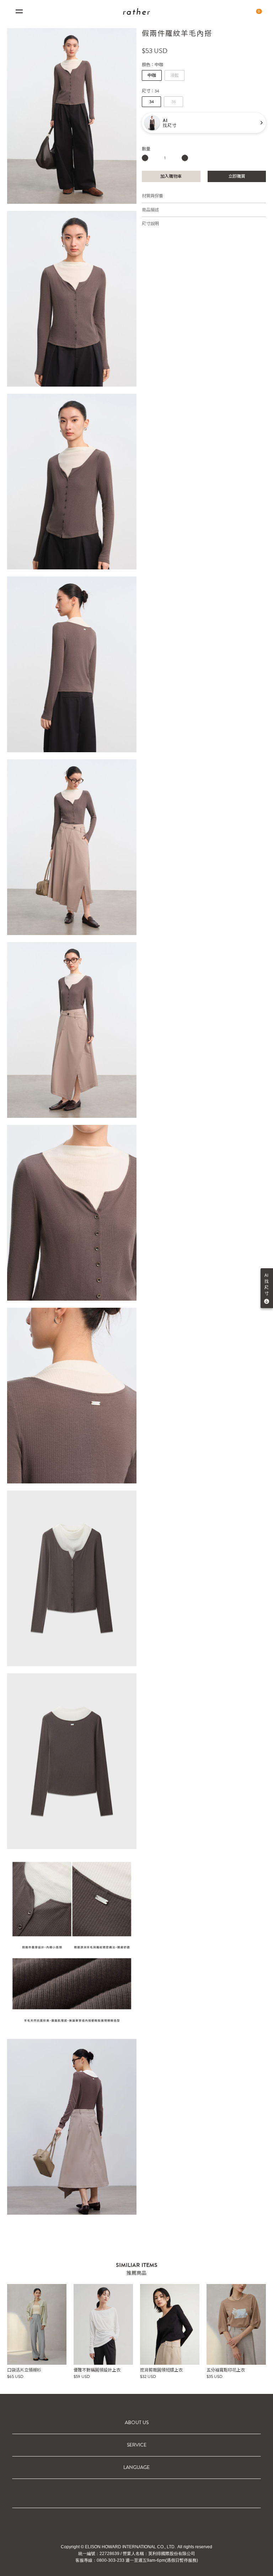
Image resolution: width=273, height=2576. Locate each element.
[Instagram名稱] (136, 2525)
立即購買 (237, 176)
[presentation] (261, 2332)
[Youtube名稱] (175, 2525)
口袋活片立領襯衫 (24, 2370)
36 (174, 102)
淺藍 (175, 75)
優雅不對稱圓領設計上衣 (97, 2370)
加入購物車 (171, 176)
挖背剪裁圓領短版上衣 (161, 2370)
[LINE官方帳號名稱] (117, 2525)
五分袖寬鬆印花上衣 (226, 2370)
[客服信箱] (156, 2525)
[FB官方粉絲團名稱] (98, 2525)
